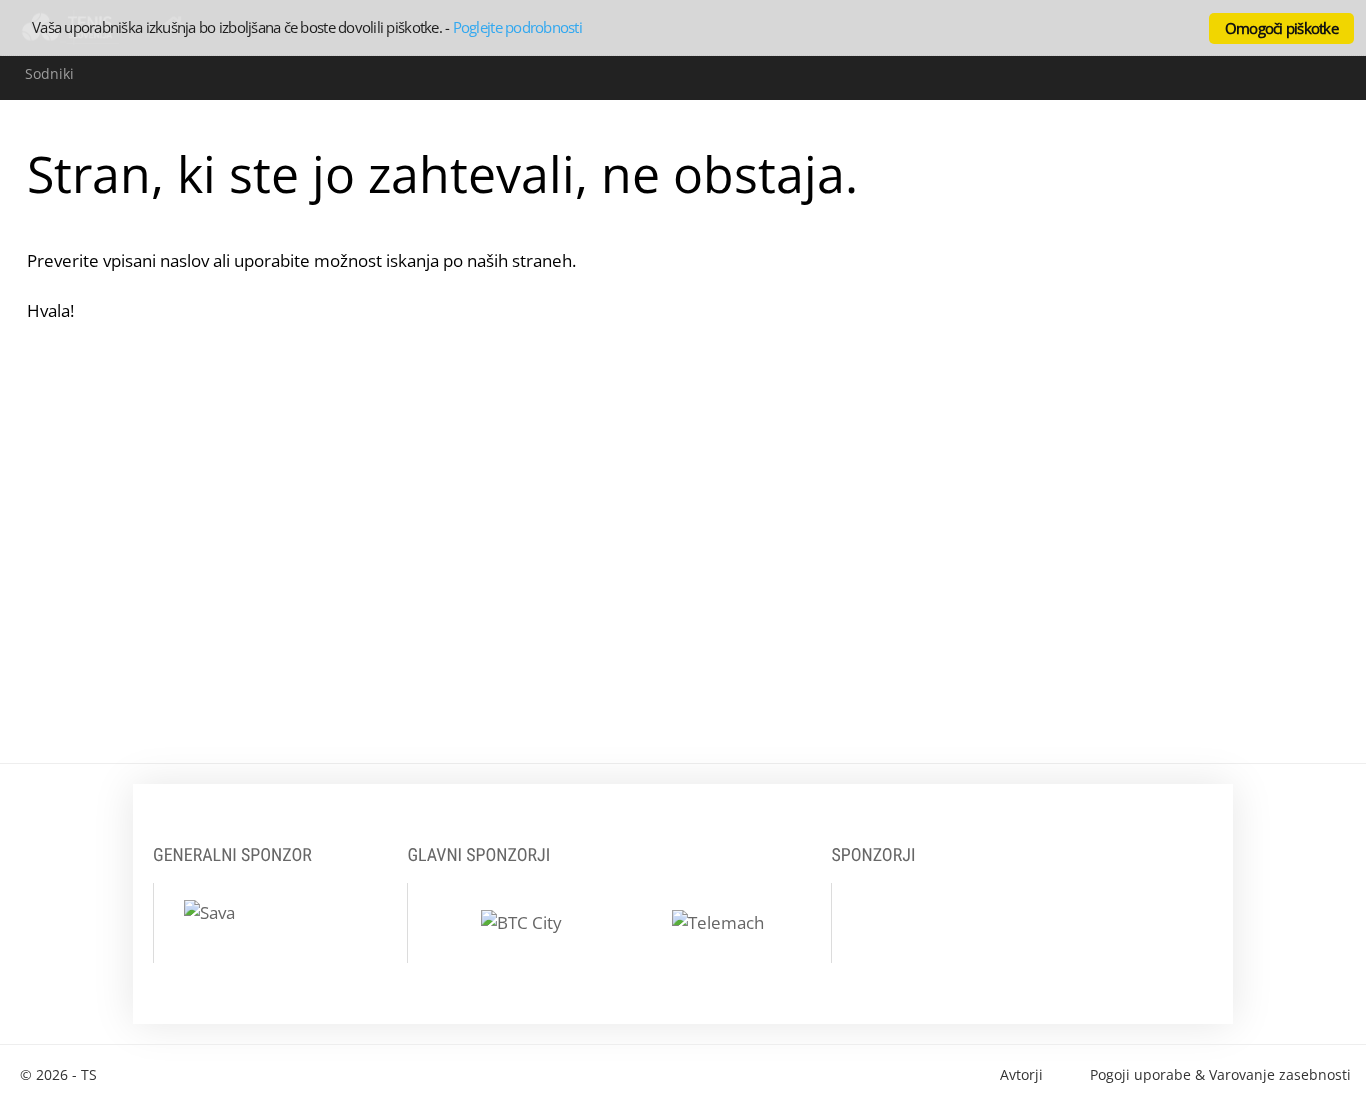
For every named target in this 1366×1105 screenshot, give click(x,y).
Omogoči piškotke (1281, 28)
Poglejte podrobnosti (517, 27)
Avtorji (1021, 1074)
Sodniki (49, 73)
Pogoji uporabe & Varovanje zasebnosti (1220, 1074)
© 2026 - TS (58, 1074)
